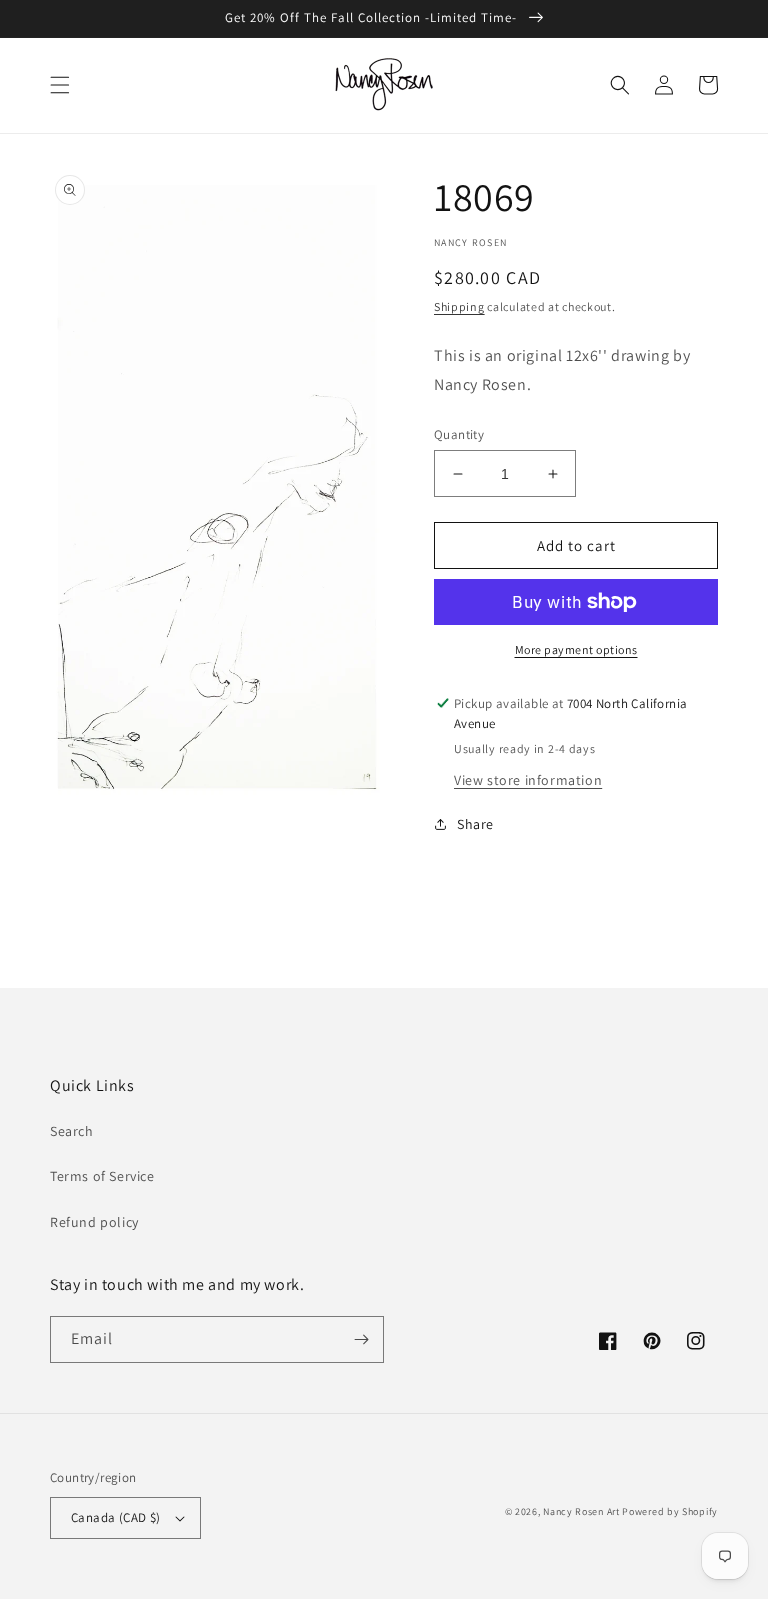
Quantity (459, 434)
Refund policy (94, 1222)
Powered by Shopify (670, 1511)
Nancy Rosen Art (581, 1511)
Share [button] (475, 824)
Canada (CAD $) (116, 1517)
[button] (60, 85)
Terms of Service (102, 1176)
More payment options (576, 649)
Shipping (459, 306)
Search (72, 1131)
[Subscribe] (361, 1339)
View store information (528, 780)
